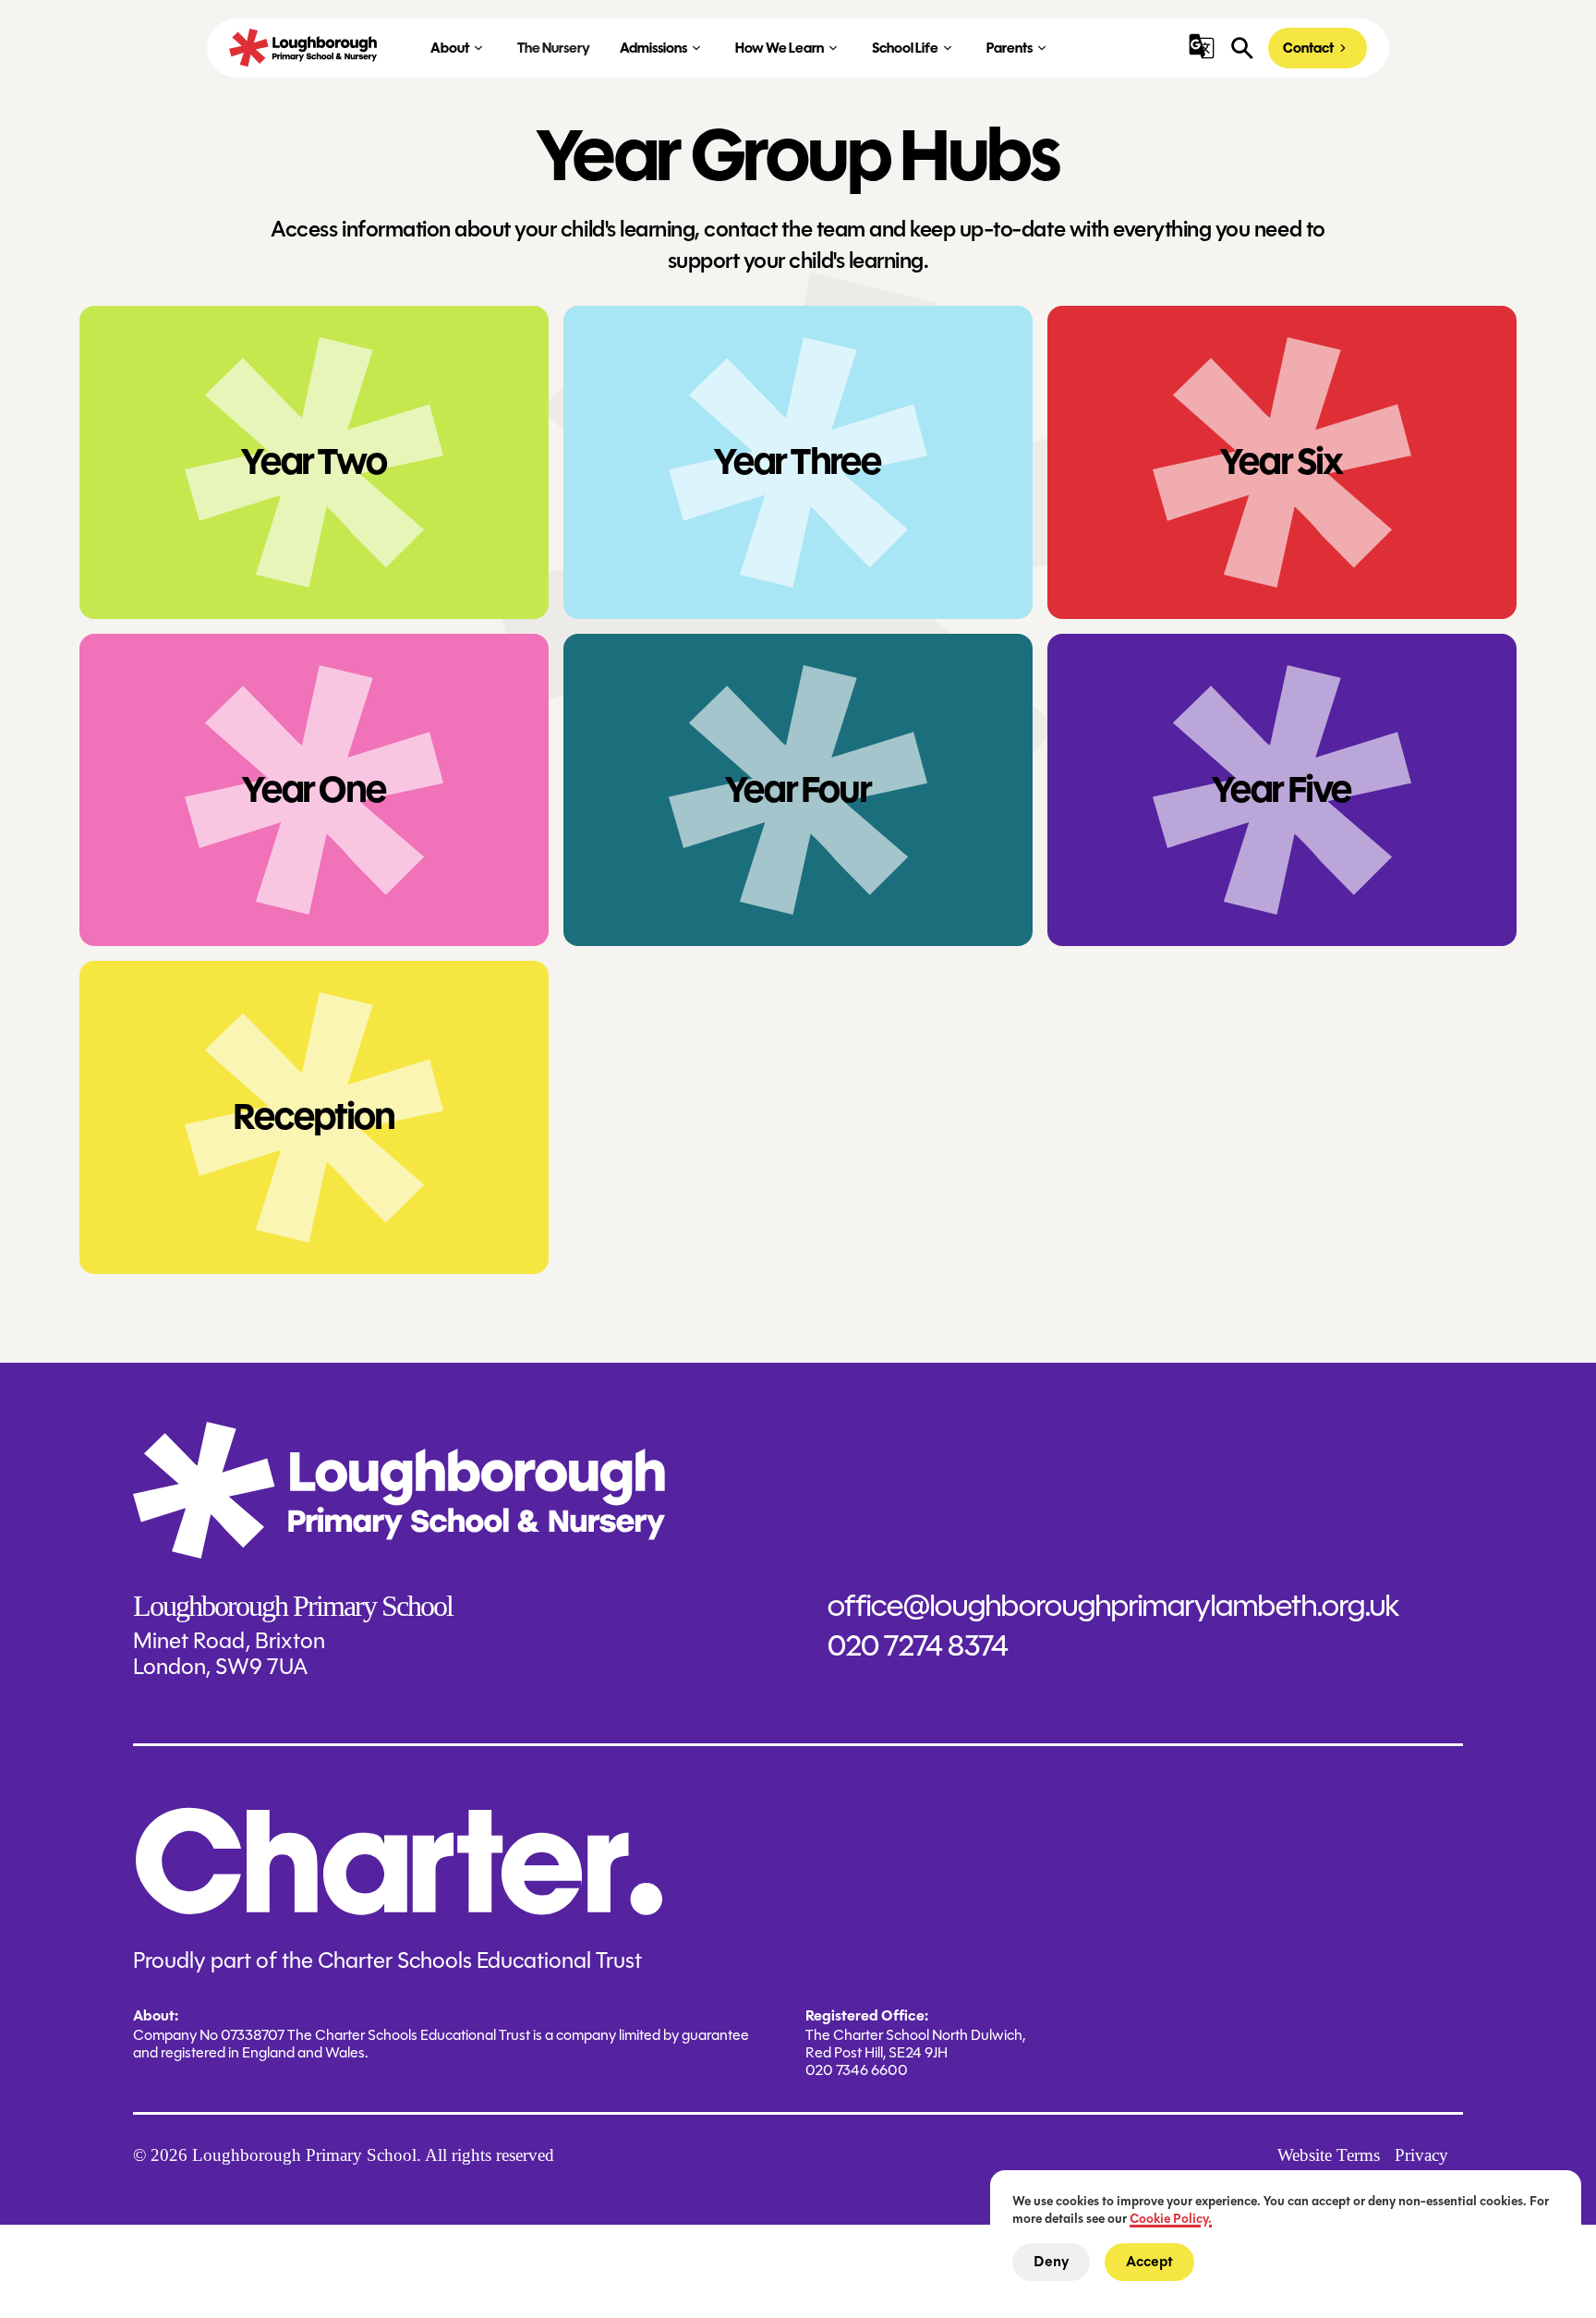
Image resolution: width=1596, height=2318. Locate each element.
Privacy (1421, 2155)
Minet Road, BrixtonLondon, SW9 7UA (229, 1655)
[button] (1202, 46)
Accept (1149, 2262)
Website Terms (1329, 2155)
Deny (1051, 2262)
